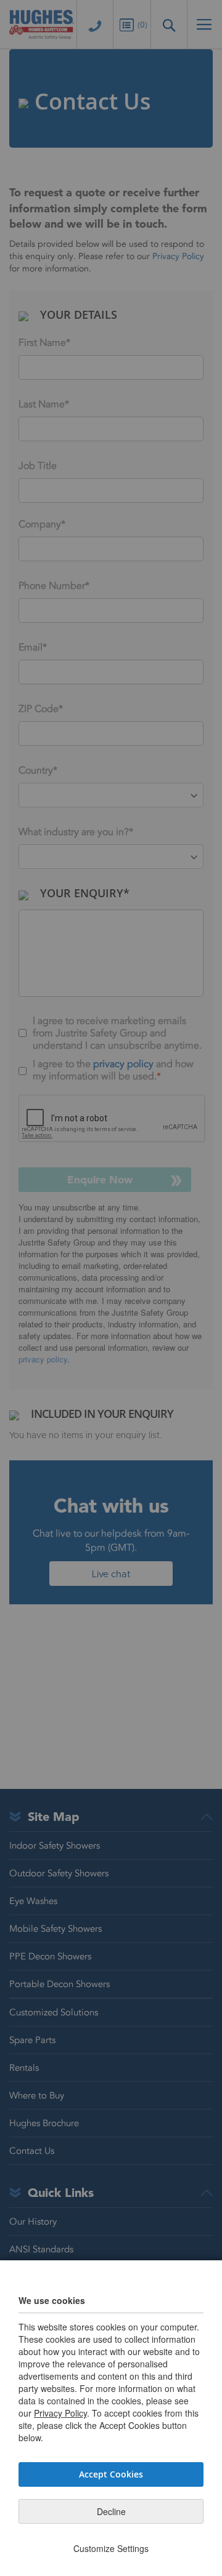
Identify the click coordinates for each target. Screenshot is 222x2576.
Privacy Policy (60, 2413)
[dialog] (111, 1288)
